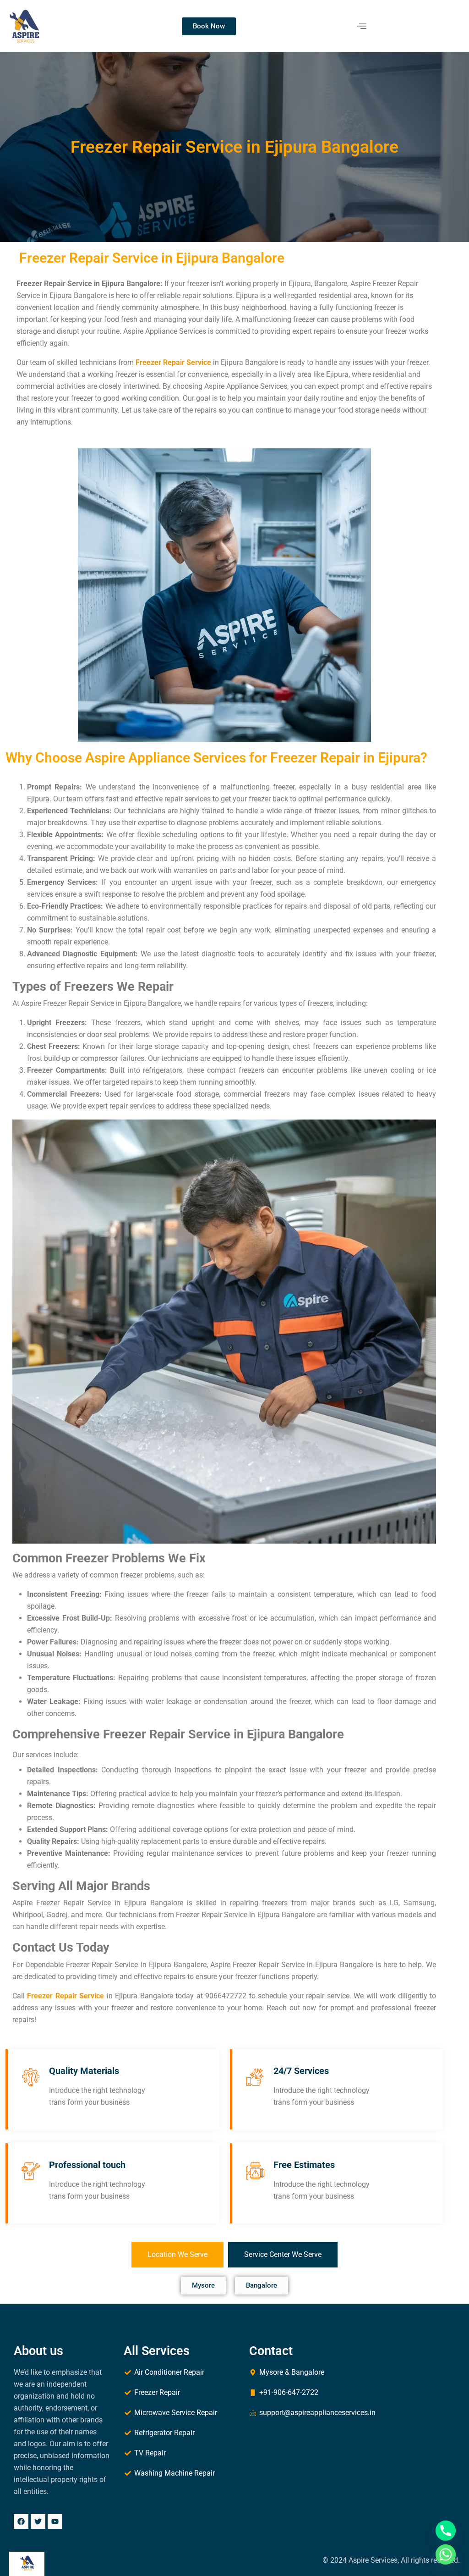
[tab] (177, 2255)
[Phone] (446, 2531)
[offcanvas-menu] (362, 26)
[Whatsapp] (446, 2554)
